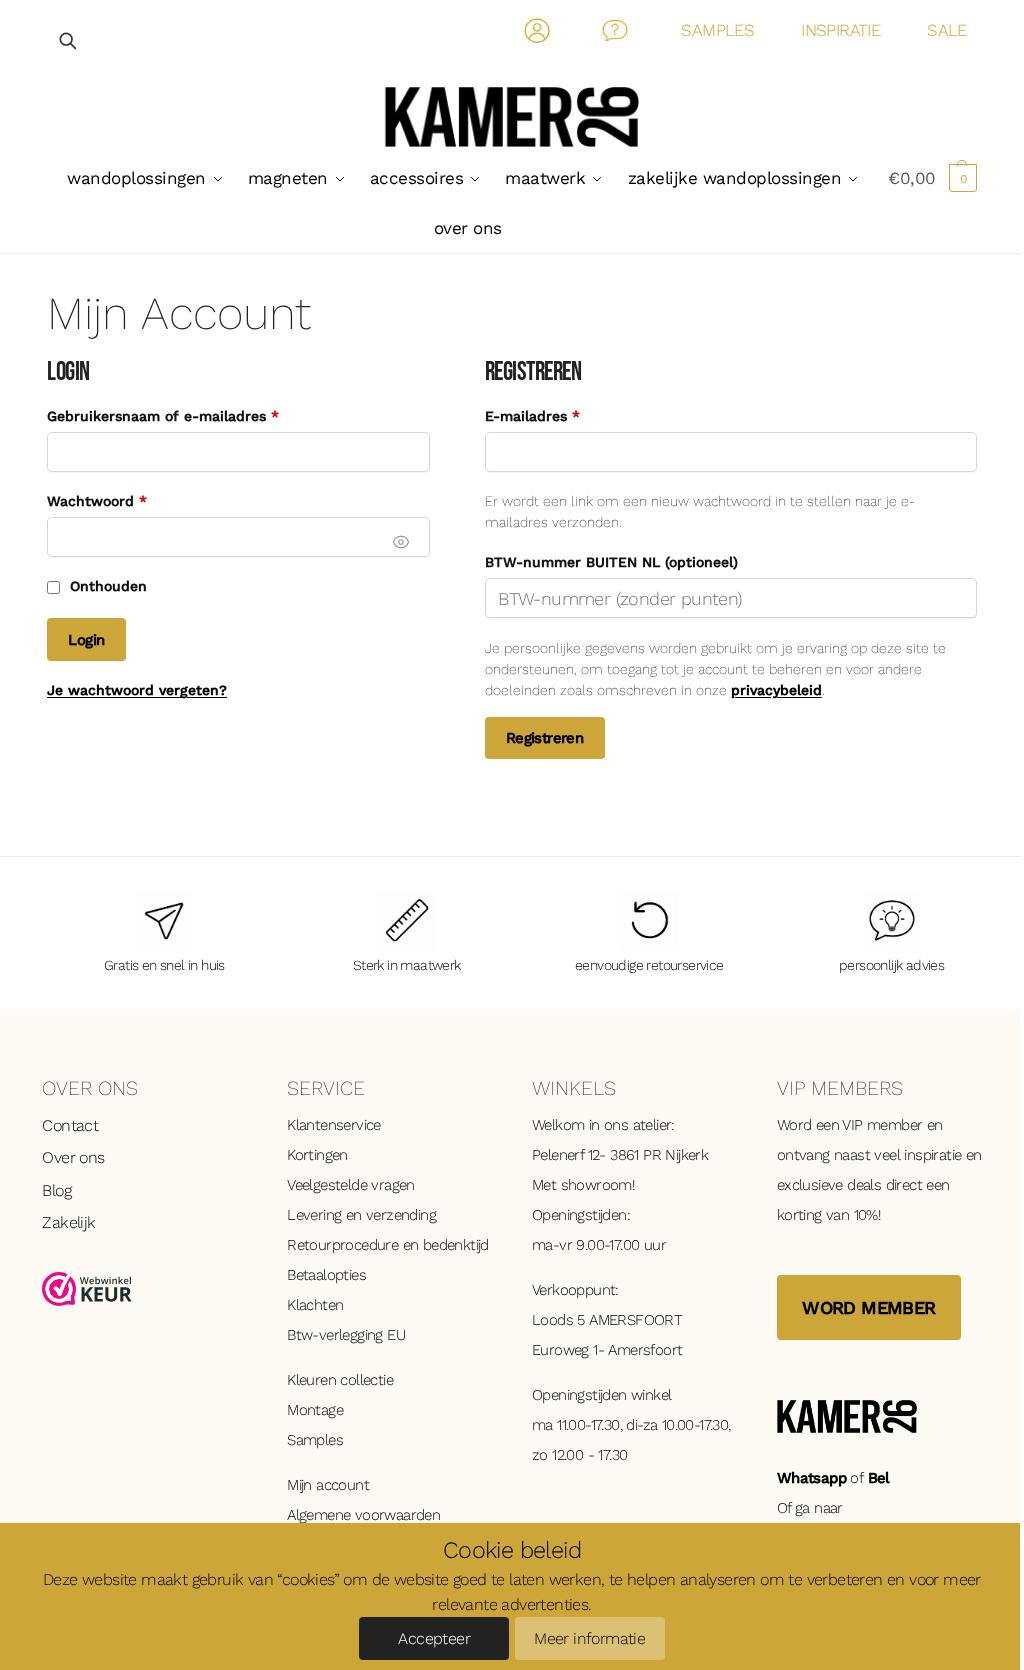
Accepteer (434, 1638)
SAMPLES (717, 30)
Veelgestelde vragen (351, 1185)
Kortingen (317, 1155)
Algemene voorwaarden (363, 1515)
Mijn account (328, 1485)
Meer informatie (589, 1638)
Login (86, 640)
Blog (56, 1190)
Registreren (544, 738)
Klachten (315, 1305)
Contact (615, 34)
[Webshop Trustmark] (144, 1289)
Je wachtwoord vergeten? (137, 690)
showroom (596, 1185)
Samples (315, 1440)
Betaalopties (326, 1275)
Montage (315, 1410)
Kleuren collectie (340, 1380)
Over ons (73, 1157)
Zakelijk (68, 1222)
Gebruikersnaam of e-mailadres (186, 415)
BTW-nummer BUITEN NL (611, 562)
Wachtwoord (120, 500)
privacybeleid (776, 690)
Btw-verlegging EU (346, 1335)
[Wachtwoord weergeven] (401, 542)
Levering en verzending (361, 1215)
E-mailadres (555, 415)
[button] (932, 178)
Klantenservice (334, 1125)
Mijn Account (537, 34)
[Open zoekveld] (69, 40)
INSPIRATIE (840, 30)
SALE (947, 30)
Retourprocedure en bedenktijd (388, 1245)
